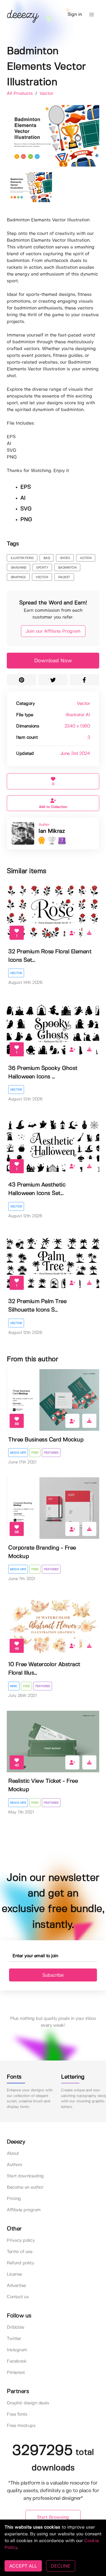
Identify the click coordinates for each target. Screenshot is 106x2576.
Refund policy (20, 2263)
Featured (51, 1453)
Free (35, 1453)
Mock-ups (18, 1453)
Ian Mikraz (52, 831)
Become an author (25, 2187)
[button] (92, 15)
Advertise (16, 2286)
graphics (18, 577)
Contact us (18, 2297)
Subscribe (53, 1975)
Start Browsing (53, 2517)
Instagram (17, 2350)
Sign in (75, 15)
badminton (67, 568)
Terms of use (20, 2252)
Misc (14, 1686)
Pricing (14, 2199)
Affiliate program (24, 2210)
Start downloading (25, 2176)
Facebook (17, 2361)
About (13, 2154)
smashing (19, 568)
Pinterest (16, 2373)
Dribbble (15, 2327)
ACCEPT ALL (23, 2566)
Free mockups (21, 2426)
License (14, 2274)
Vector (46, 94)
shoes (65, 558)
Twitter (14, 2339)
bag (47, 558)
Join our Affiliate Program (53, 631)
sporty (42, 568)
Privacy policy (21, 2240)
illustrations (22, 558)
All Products (20, 94)
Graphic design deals (28, 2403)
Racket (64, 577)
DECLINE (61, 2566)
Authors (15, 2165)
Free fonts (17, 2414)
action (86, 558)
